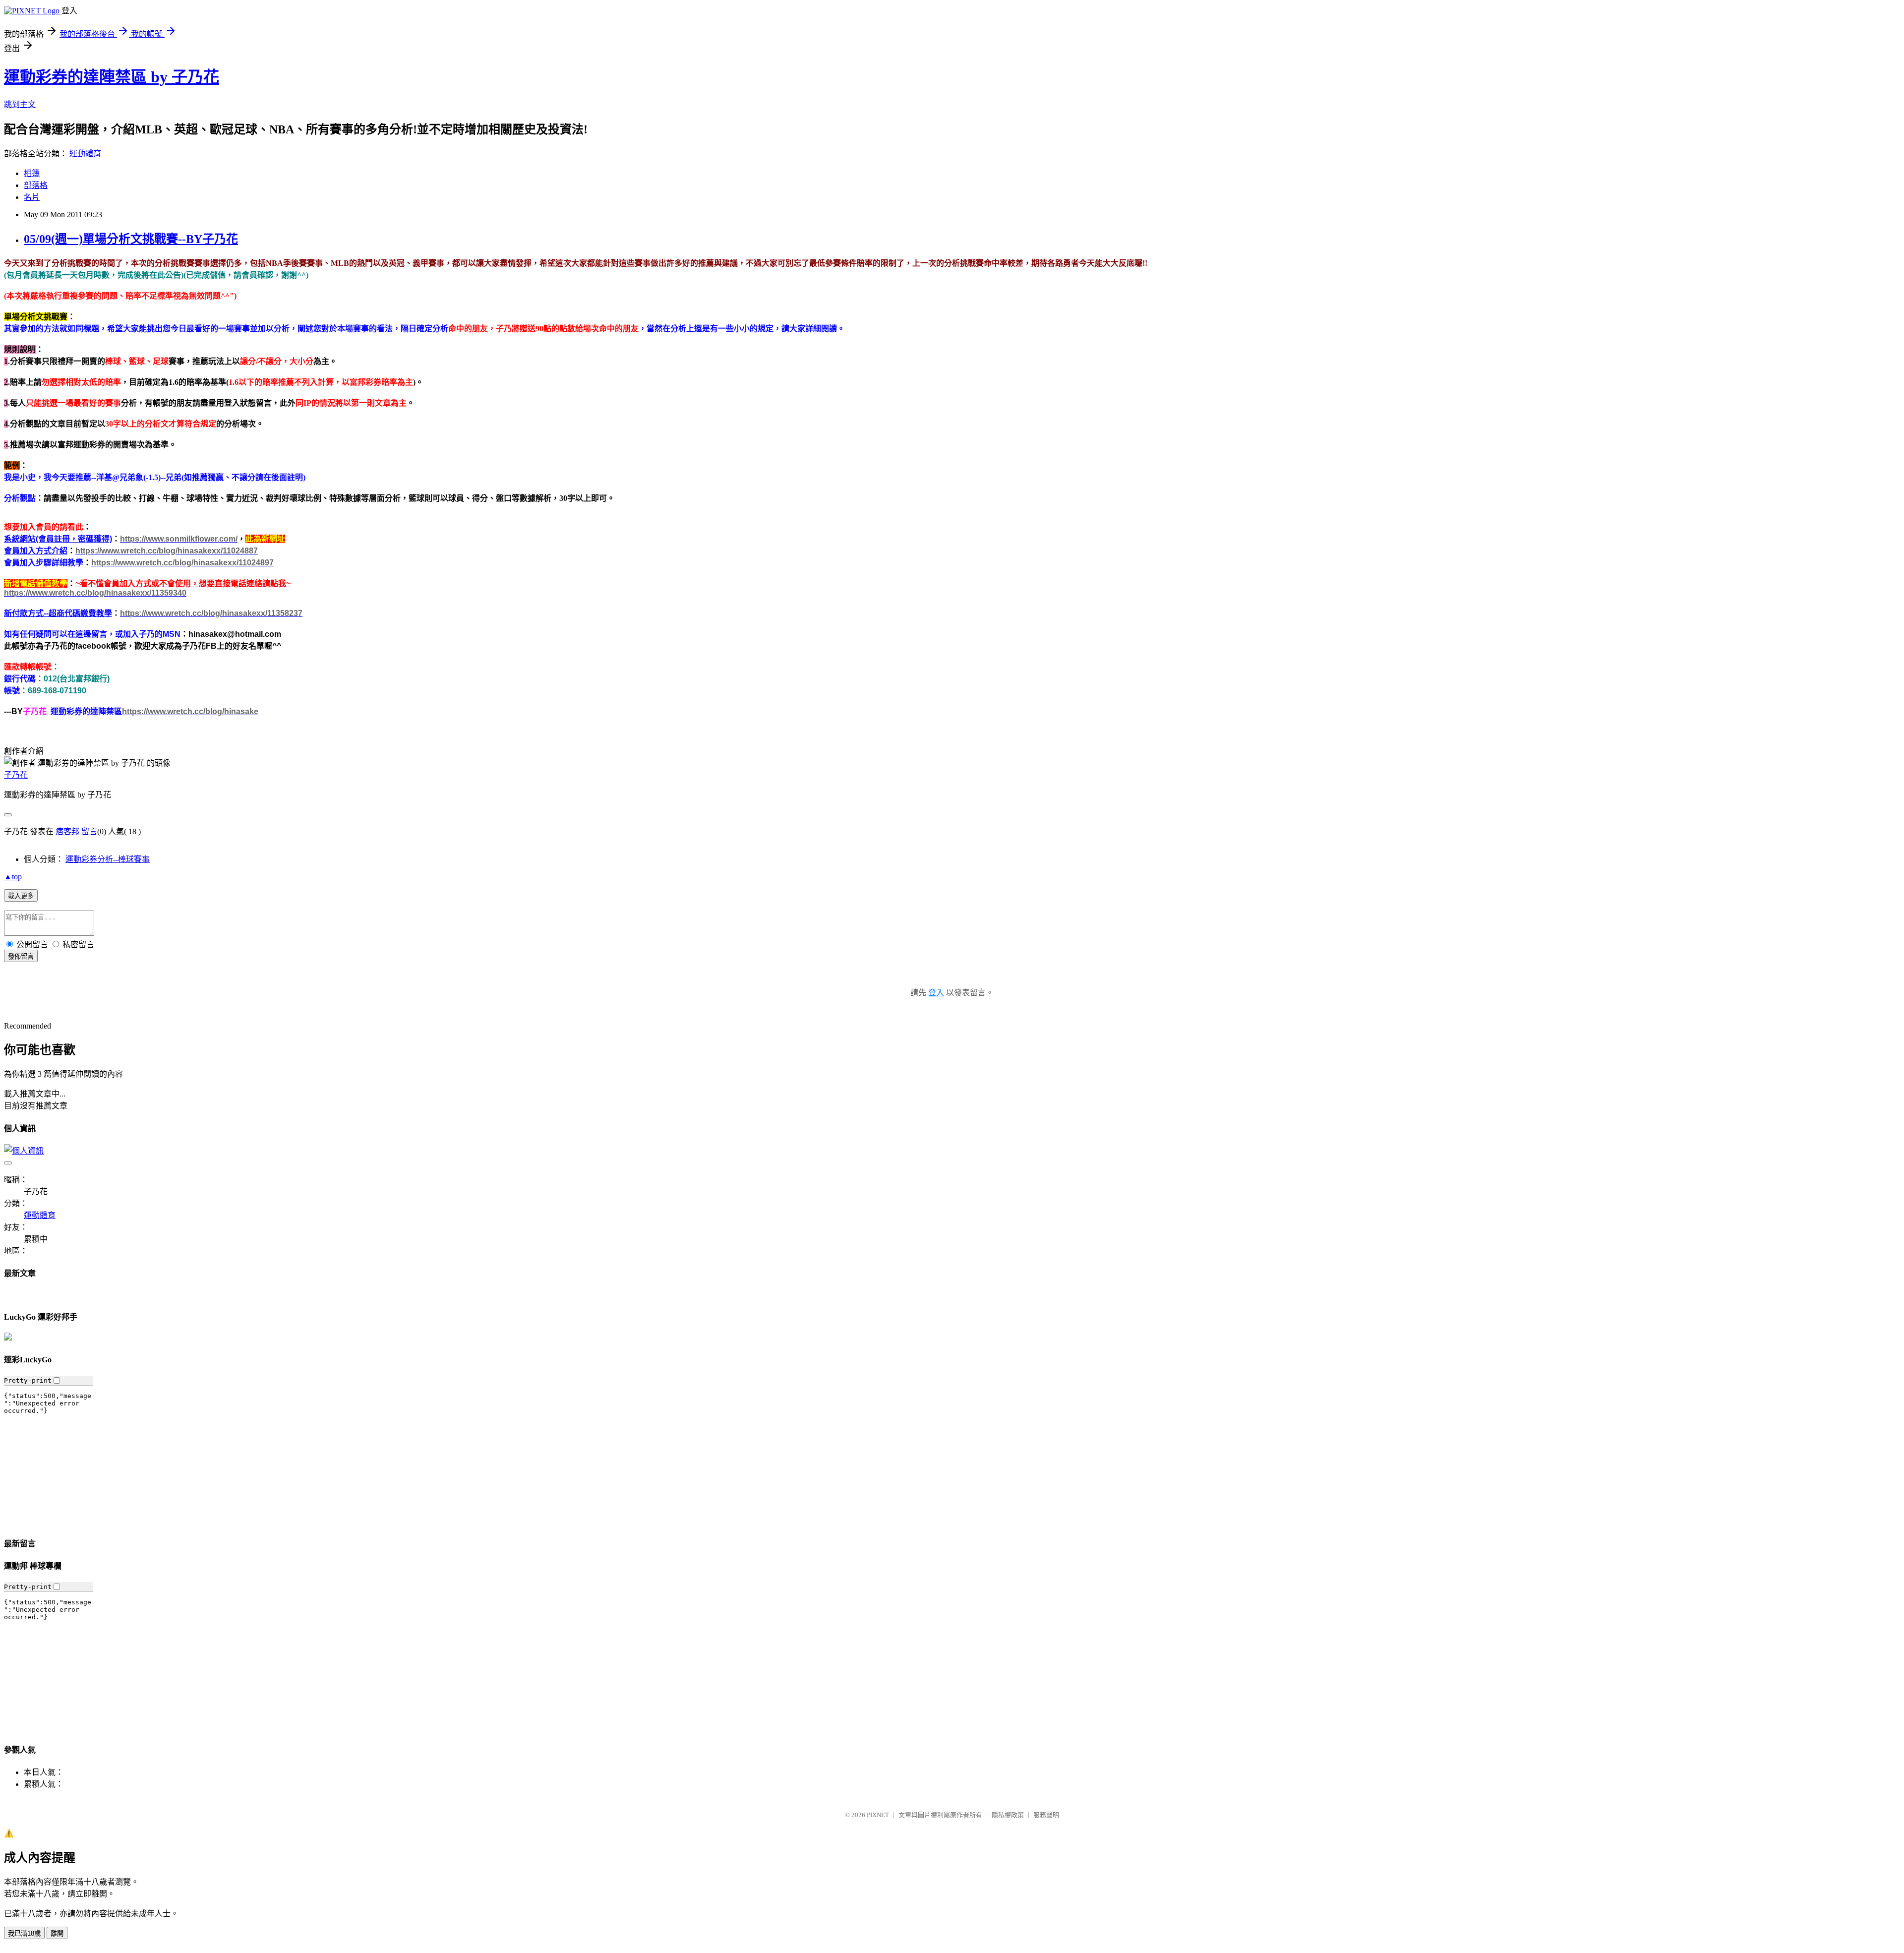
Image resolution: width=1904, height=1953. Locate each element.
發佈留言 (21, 956)
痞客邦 (67, 831)
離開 (57, 1933)
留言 (89, 831)
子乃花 (16, 775)
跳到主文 (20, 104)
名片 (32, 197)
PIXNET (878, 1815)
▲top (13, 877)
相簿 (32, 173)
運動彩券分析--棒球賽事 (108, 859)
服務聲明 (1046, 1815)
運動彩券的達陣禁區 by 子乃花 (112, 77)
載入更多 (21, 896)
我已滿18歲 (24, 1933)
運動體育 (85, 153)
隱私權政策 (1008, 1815)
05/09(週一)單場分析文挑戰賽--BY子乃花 (131, 239)
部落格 (36, 185)
